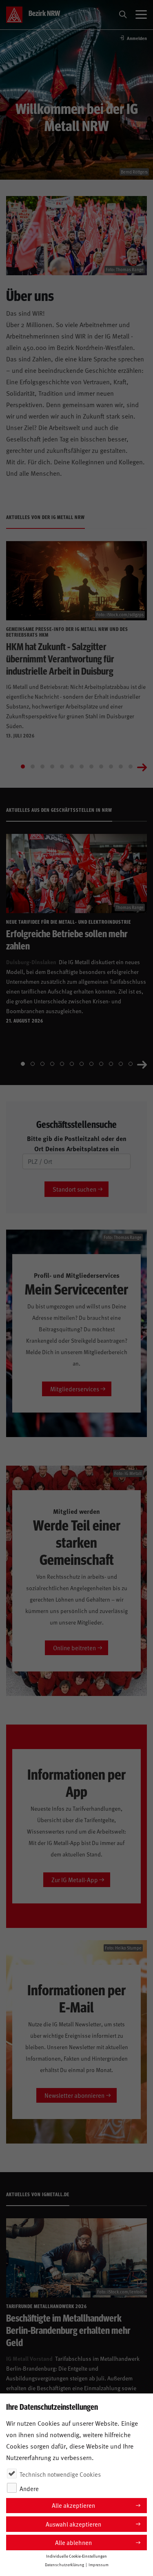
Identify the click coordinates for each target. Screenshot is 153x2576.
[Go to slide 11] (121, 767)
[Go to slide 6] (72, 767)
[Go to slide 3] (42, 767)
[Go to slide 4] (52, 767)
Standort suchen (74, 1189)
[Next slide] (142, 767)
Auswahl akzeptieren (73, 2524)
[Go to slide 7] (82, 767)
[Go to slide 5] (62, 767)
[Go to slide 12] (131, 767)
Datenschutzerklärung (64, 2565)
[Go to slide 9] (101, 767)
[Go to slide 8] (91, 767)
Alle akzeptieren (73, 2505)
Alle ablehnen (73, 2542)
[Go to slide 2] (33, 767)
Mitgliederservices (75, 1389)
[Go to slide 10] (111, 767)
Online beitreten (74, 1648)
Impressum (99, 2565)
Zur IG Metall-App (75, 1880)
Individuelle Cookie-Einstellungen (76, 2556)
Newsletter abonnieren (74, 2095)
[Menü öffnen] (141, 15)
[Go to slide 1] (23, 767)
